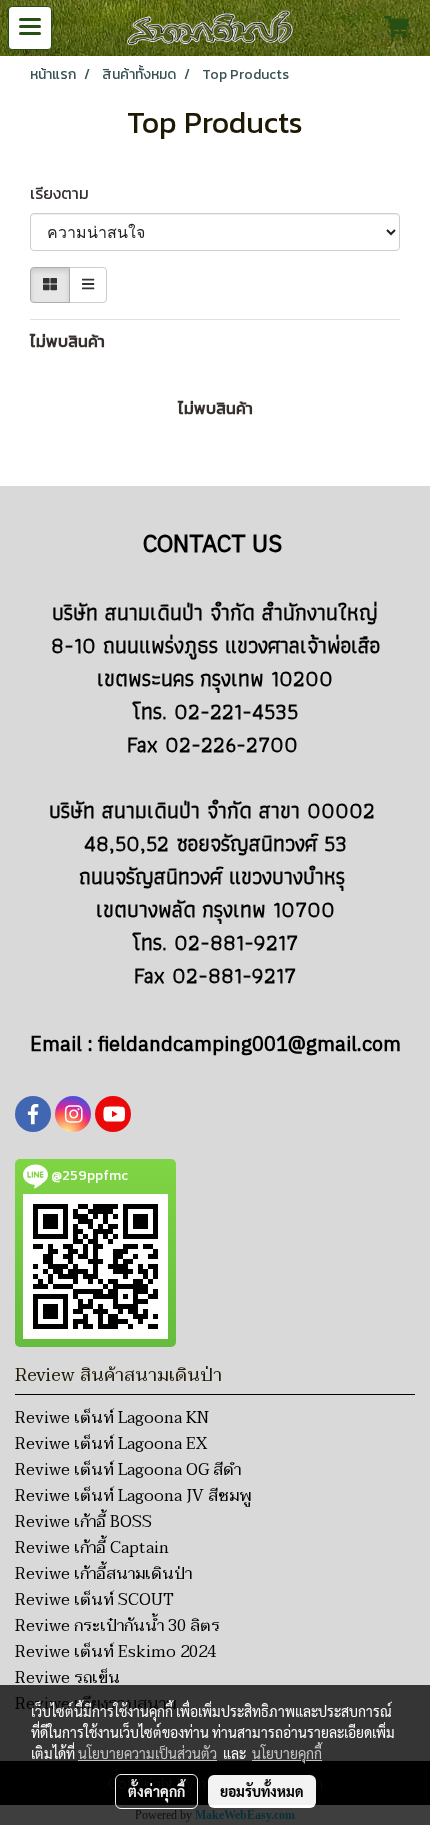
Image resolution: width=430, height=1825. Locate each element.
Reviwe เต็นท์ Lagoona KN (112, 1418)
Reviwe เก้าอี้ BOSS (83, 1522)
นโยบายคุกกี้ (287, 1753)
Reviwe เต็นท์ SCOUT (94, 1600)
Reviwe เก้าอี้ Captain (92, 1548)
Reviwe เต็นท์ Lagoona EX (111, 1444)
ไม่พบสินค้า (67, 341)
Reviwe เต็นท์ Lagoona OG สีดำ (128, 1470)
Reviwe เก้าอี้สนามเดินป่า (103, 1574)
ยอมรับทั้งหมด (262, 1791)
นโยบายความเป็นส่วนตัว (147, 1753)
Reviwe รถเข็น (67, 1678)
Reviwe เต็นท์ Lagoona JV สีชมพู (133, 1496)
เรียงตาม (65, 193)
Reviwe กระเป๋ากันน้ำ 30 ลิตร (117, 1626)
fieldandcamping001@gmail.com (249, 1045)
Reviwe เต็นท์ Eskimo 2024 (115, 1652)
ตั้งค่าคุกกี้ (156, 1791)
